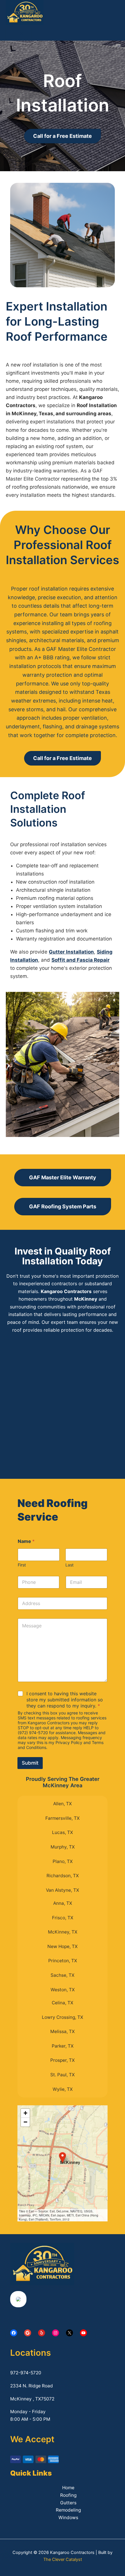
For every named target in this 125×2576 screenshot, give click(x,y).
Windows (68, 2518)
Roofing (68, 2495)
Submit (30, 1763)
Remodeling (68, 2510)
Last (69, 1565)
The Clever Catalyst (63, 2559)
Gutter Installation (71, 952)
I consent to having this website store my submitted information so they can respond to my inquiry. (65, 1700)
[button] (63, 2158)
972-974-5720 (26, 2373)
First (22, 1565)
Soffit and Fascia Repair (81, 960)
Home (68, 2488)
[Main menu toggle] (19, 34)
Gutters (68, 2503)
